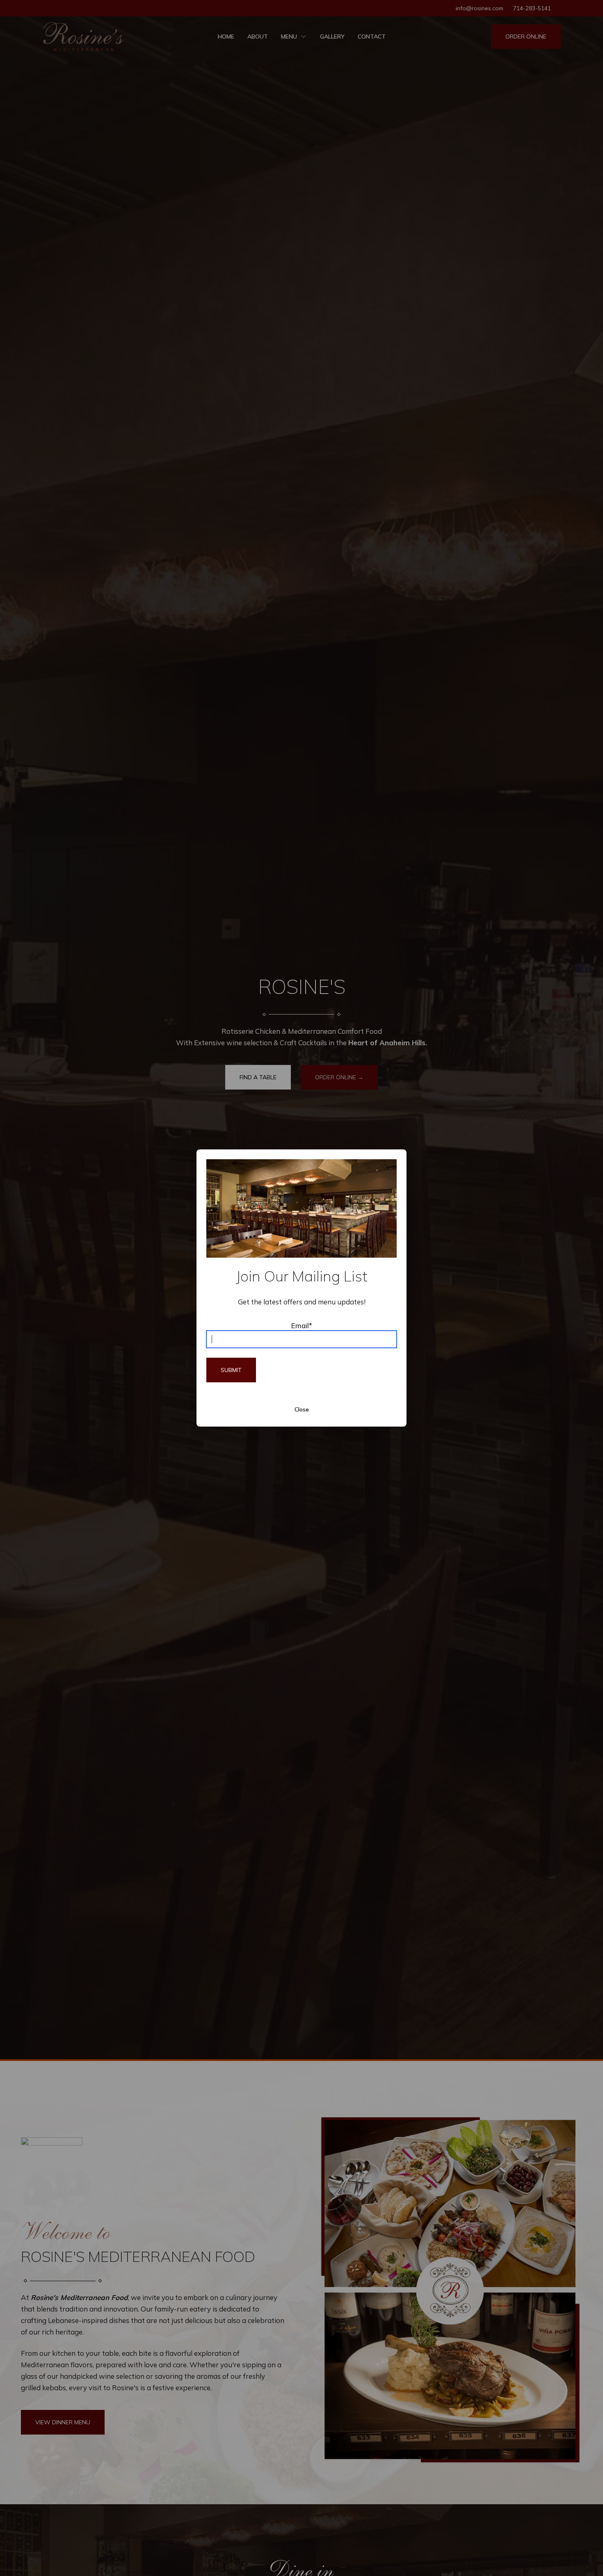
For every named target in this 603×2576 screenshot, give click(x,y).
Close (302, 1409)
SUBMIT (231, 1370)
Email (302, 1326)
